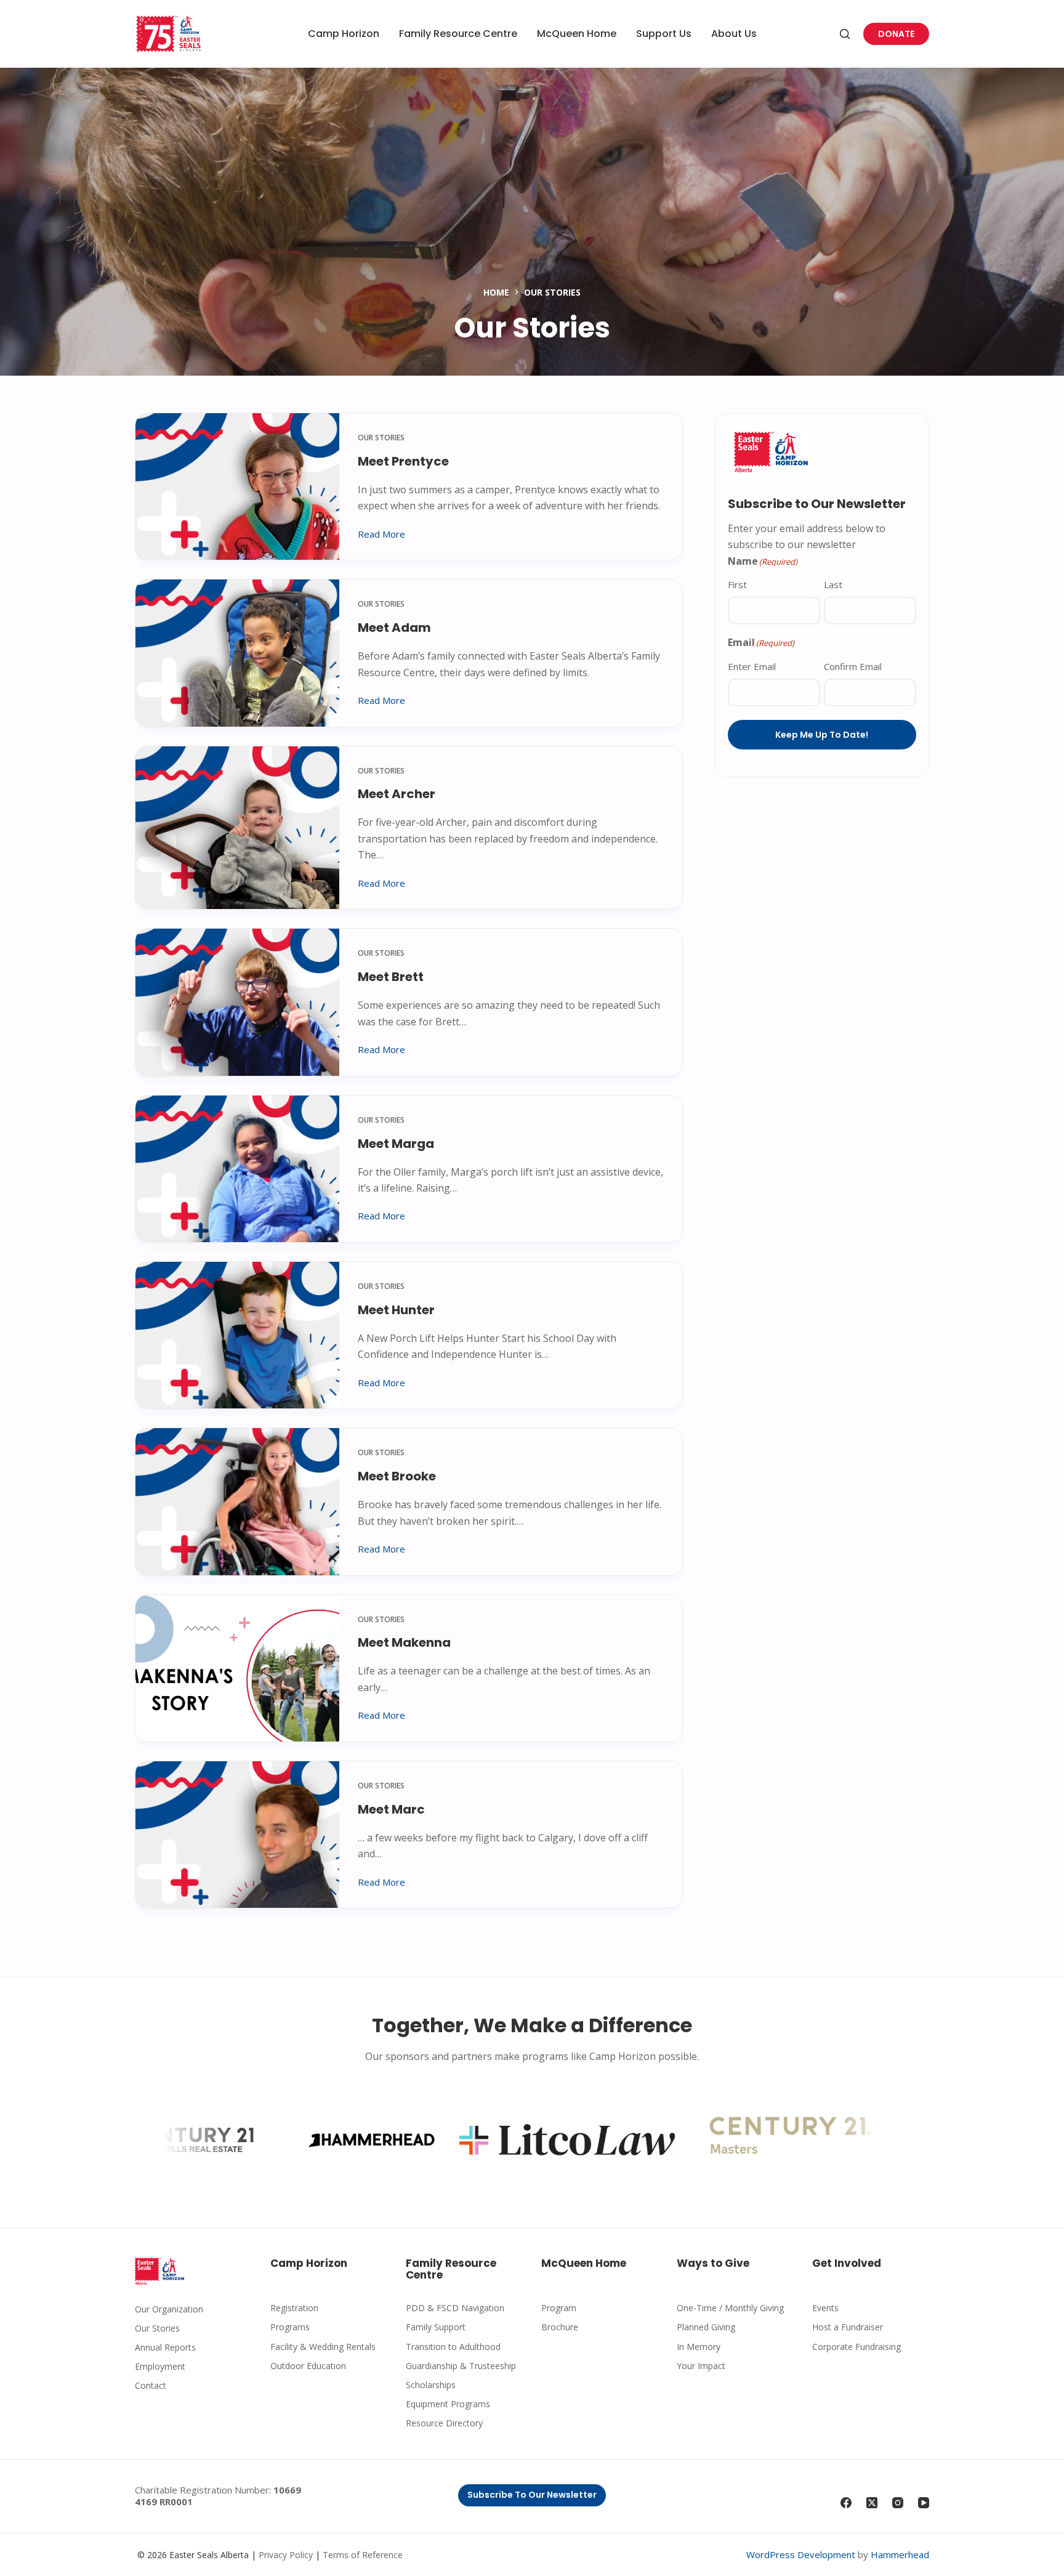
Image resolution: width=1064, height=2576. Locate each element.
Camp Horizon (344, 34)
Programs (290, 2327)
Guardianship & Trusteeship (461, 2366)
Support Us (664, 34)
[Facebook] (846, 2503)
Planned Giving (706, 2327)
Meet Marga (396, 1144)
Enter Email (752, 666)
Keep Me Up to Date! (822, 735)
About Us (734, 34)
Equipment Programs (448, 2404)
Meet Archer (397, 794)
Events (825, 2308)
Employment (160, 2366)
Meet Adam (394, 628)
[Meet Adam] (237, 653)
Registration (294, 2308)
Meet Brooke (397, 1476)
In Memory (699, 2347)
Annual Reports (165, 2347)
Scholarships (431, 2385)
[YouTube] (924, 2503)
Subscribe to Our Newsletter (532, 2495)
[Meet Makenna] (237, 1668)
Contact (151, 2385)
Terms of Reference (363, 2555)
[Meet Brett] (237, 1002)
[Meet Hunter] (237, 1335)
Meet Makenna (404, 1642)
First (737, 584)
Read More (381, 535)
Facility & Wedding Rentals (323, 2347)
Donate (896, 34)
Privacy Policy (286, 2555)
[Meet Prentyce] (237, 487)
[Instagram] (898, 2503)
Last (833, 584)
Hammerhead (900, 2554)
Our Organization (169, 2309)
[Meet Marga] (237, 1169)
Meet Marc (391, 1809)
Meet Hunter (396, 1310)
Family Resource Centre (458, 34)
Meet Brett (391, 977)
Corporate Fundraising (856, 2347)
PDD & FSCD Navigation (455, 2308)
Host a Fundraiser (848, 2327)
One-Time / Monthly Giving (730, 2308)
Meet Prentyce (403, 461)
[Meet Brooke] (237, 1501)
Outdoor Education (308, 2366)
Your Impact (701, 2366)
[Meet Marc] (237, 1835)
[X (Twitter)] (872, 2503)
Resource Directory (444, 2423)
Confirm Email (853, 666)
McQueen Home (577, 34)
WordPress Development (801, 2554)
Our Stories (381, 438)
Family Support (436, 2327)
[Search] (845, 34)
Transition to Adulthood (453, 2347)
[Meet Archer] (237, 828)
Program (559, 2308)
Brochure (560, 2327)
